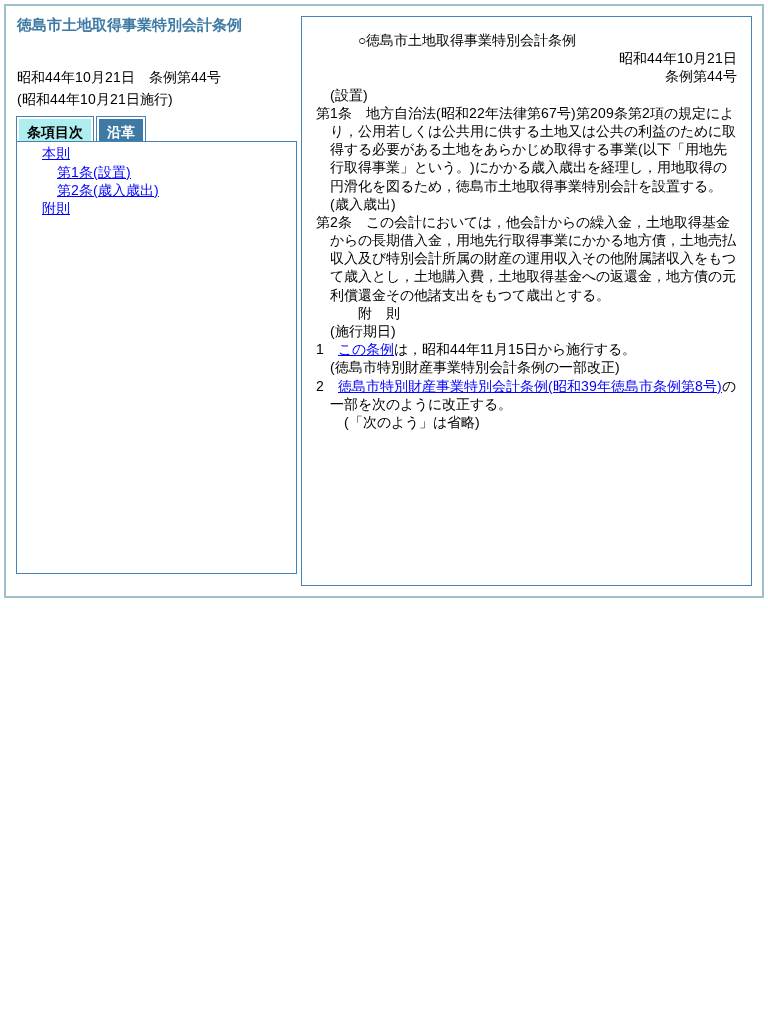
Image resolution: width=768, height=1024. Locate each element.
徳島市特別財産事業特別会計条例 (530, 386)
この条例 (366, 349)
